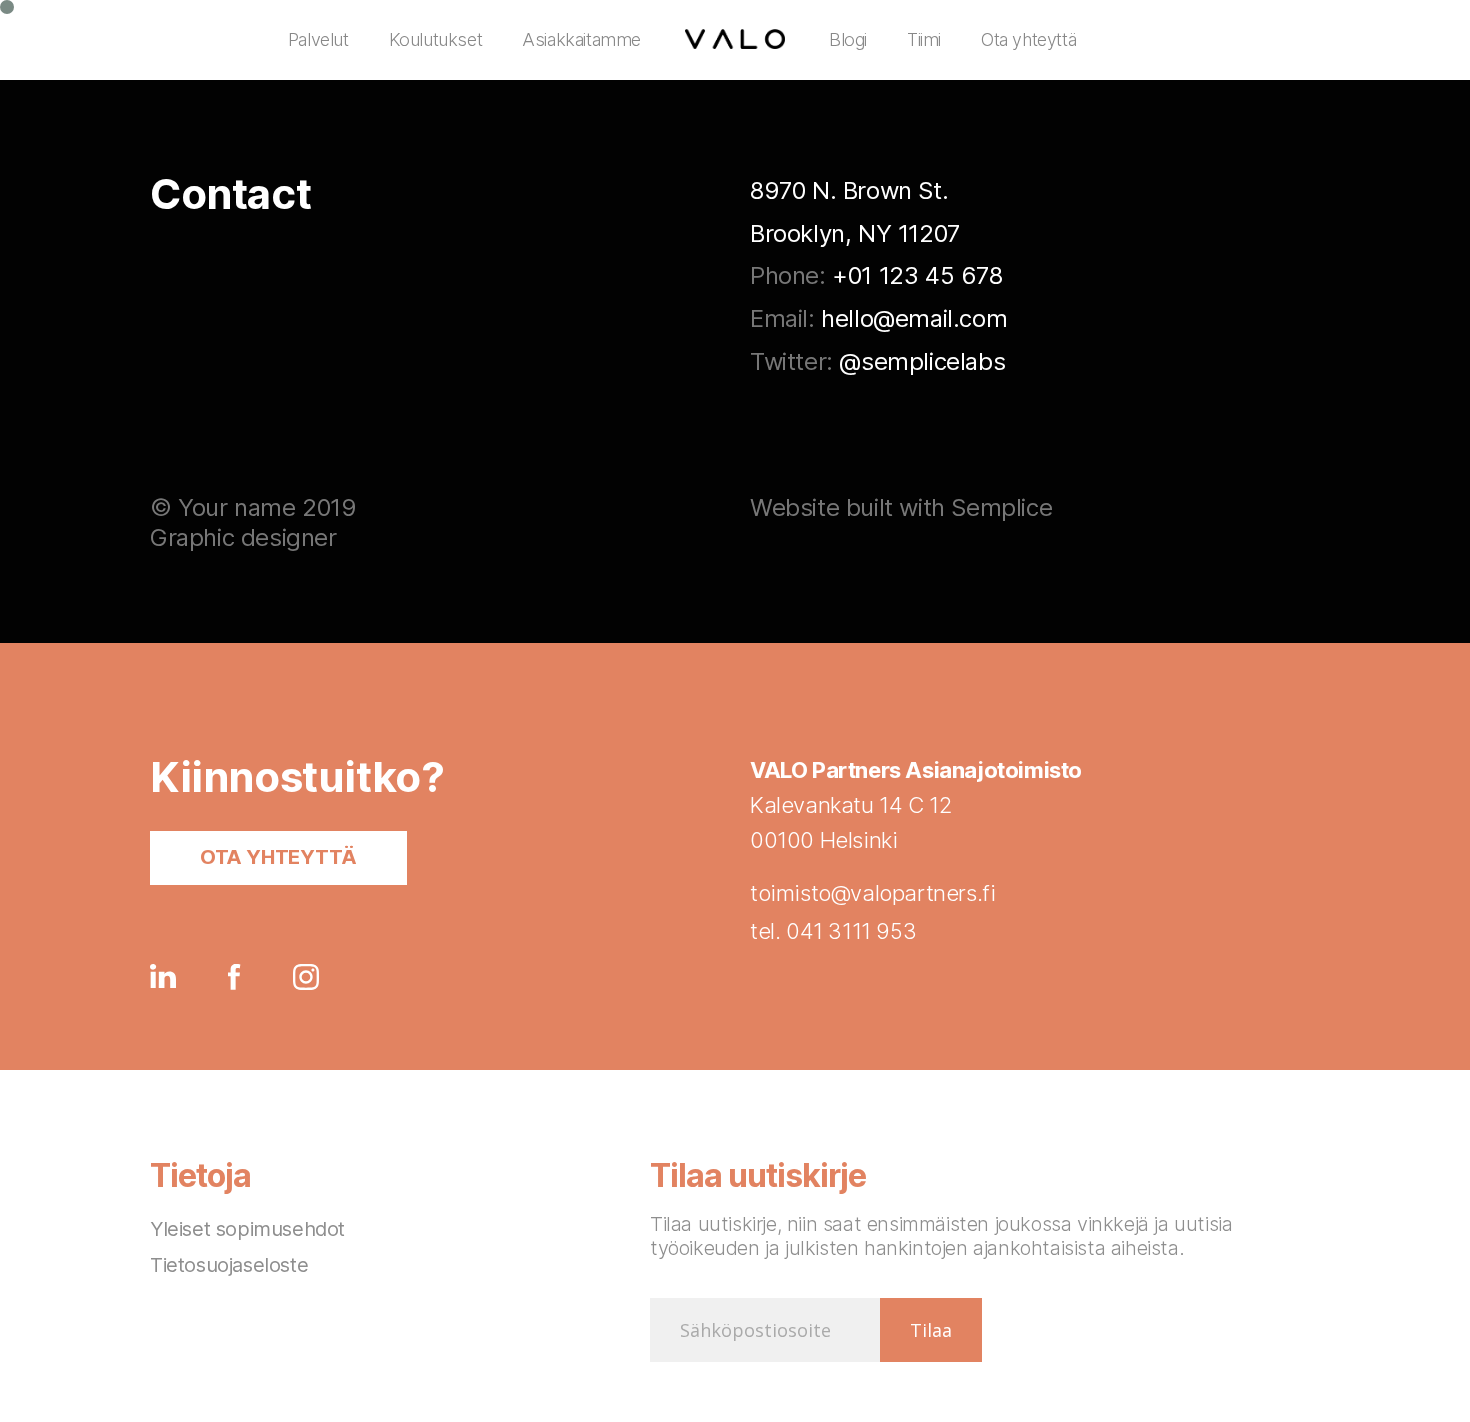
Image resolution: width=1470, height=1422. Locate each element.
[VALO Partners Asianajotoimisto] (735, 40)
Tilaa (931, 1330)
